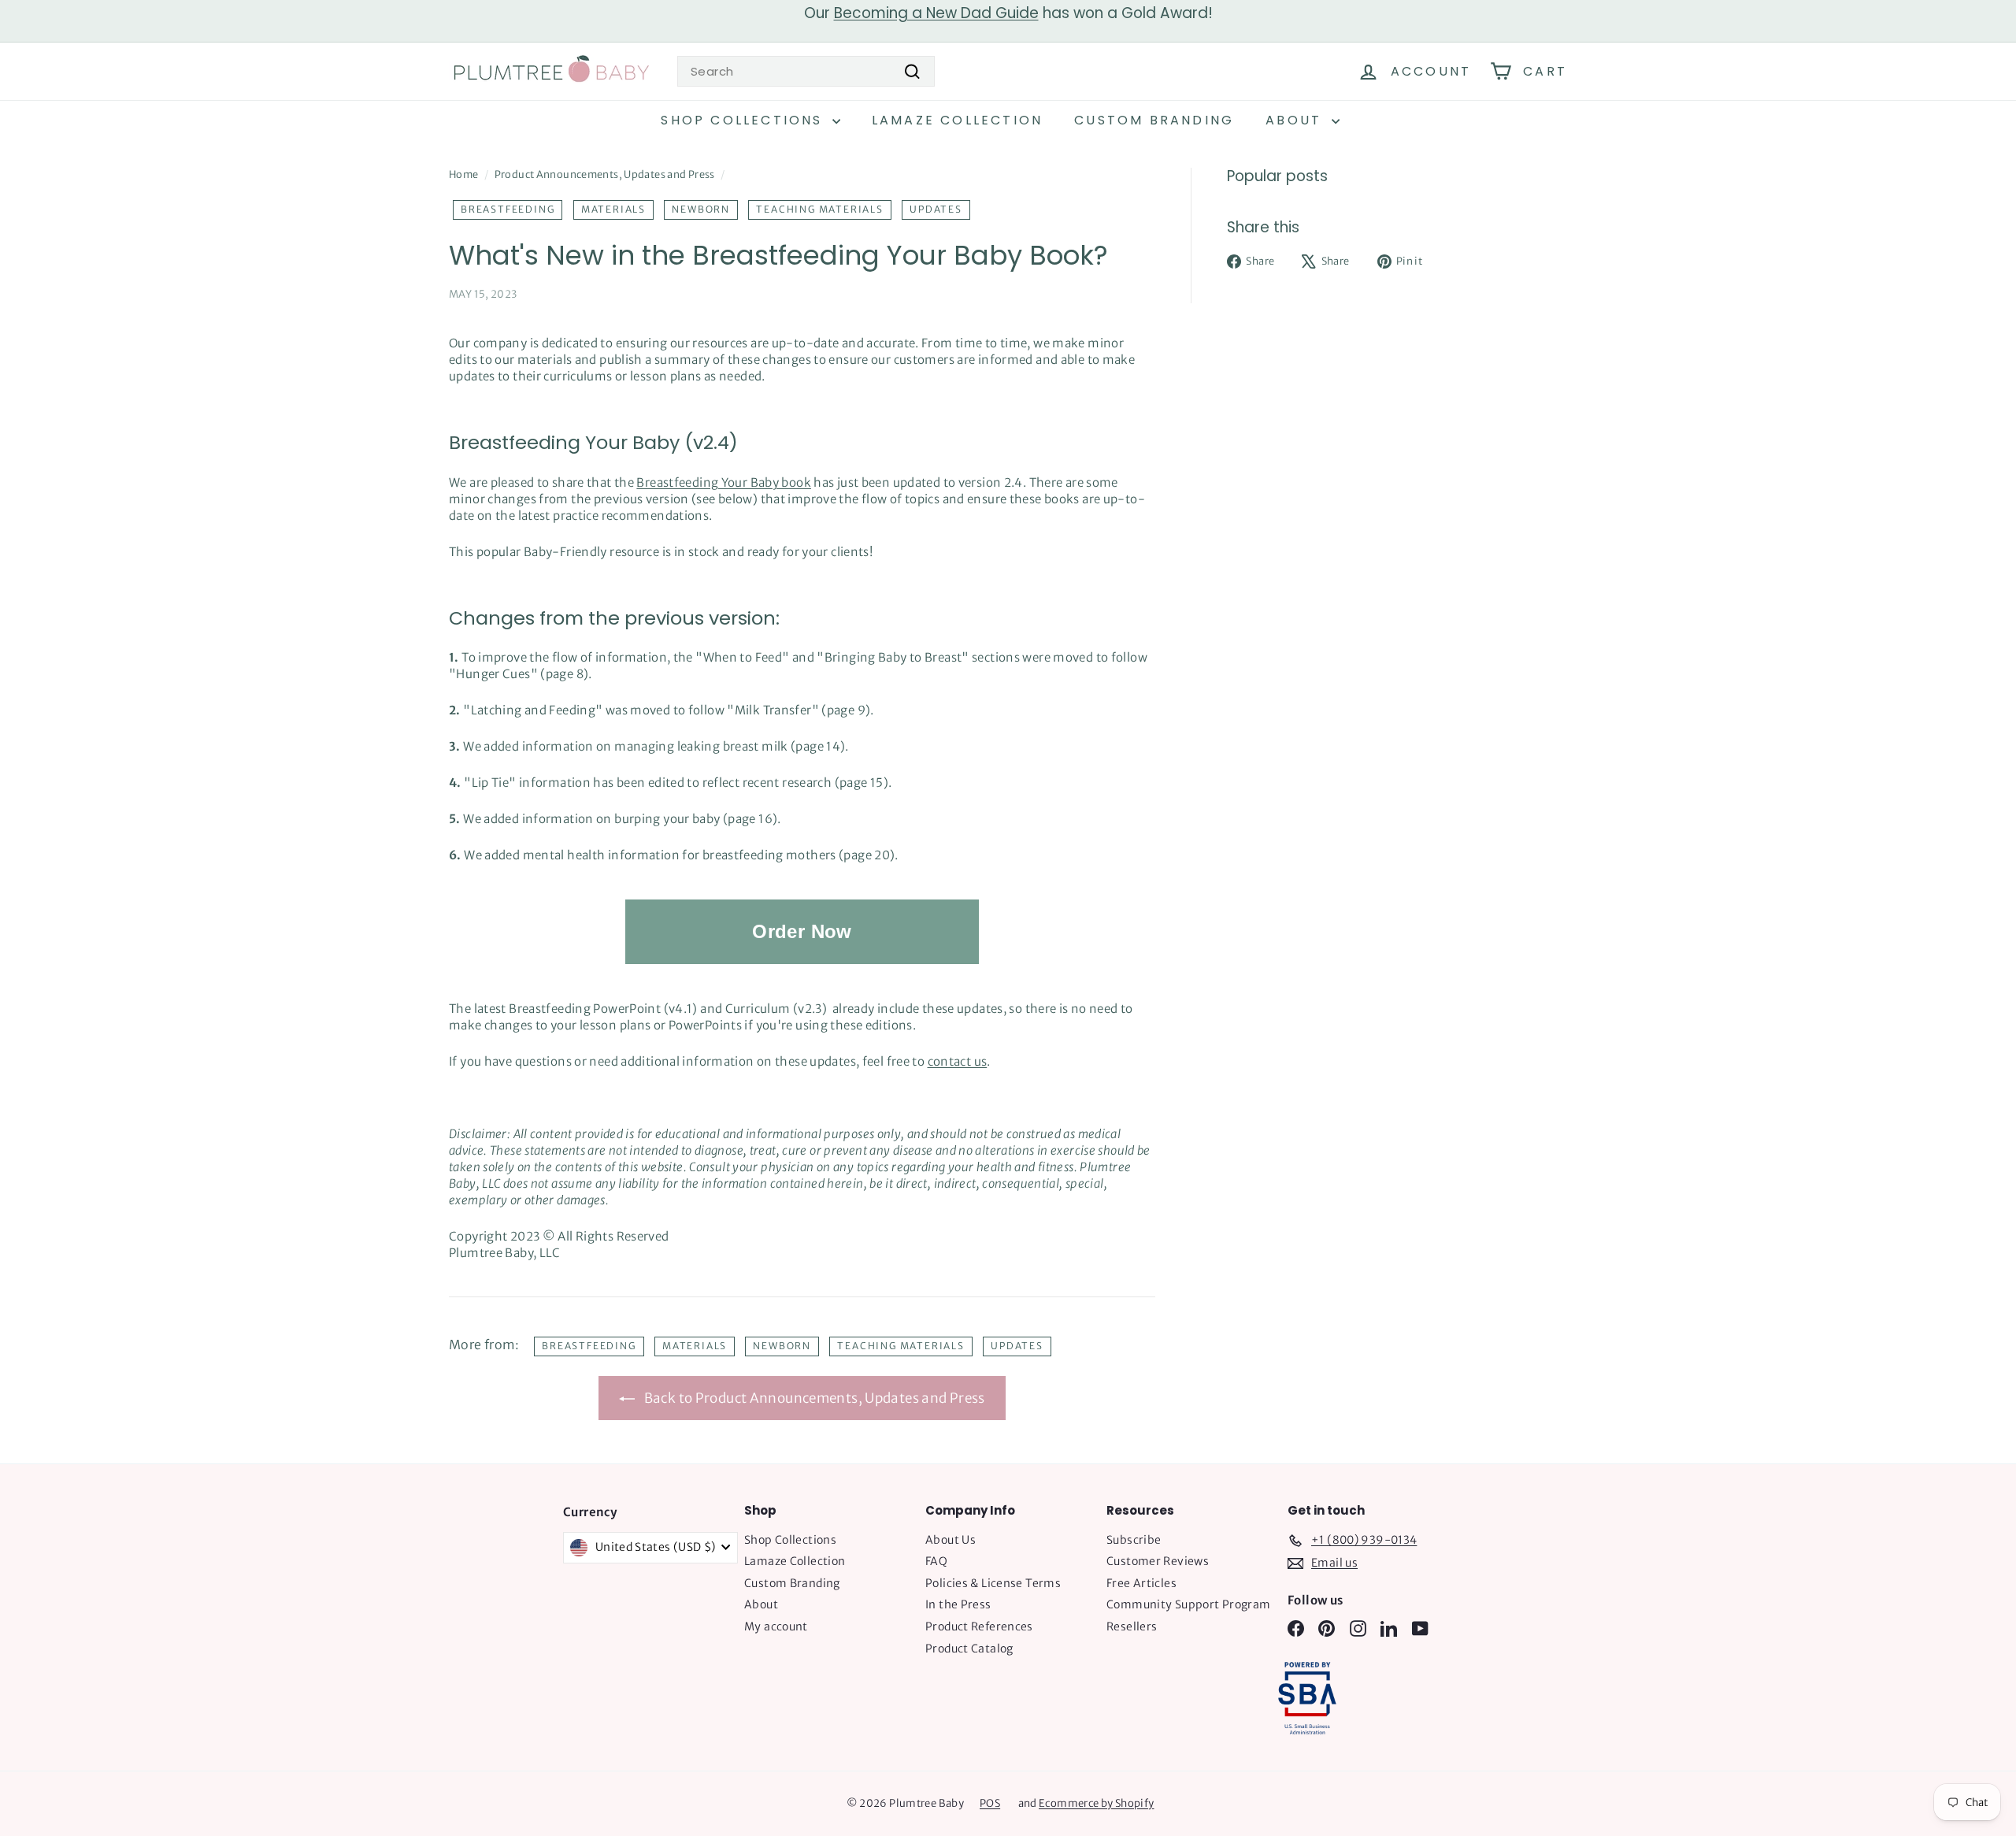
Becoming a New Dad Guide (936, 13)
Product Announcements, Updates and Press (605, 174)
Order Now (802, 931)
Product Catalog (969, 1649)
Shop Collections (744, 120)
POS (990, 1803)
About (1296, 120)
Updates (936, 209)
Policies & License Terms (993, 1583)
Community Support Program (1188, 1604)
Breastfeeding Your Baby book (724, 482)
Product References (979, 1626)
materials (613, 209)
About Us (951, 1540)
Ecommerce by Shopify (1097, 1803)
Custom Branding (1154, 120)
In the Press (958, 1604)
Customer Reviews (1158, 1561)
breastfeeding (508, 209)
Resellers (1132, 1626)
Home (464, 174)
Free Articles (1141, 1583)
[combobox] (806, 71)
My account (776, 1626)
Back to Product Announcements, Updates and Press (813, 1398)
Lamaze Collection (957, 120)
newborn (701, 209)
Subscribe (1134, 1540)
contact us (958, 1061)
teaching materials (819, 209)
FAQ (936, 1561)
